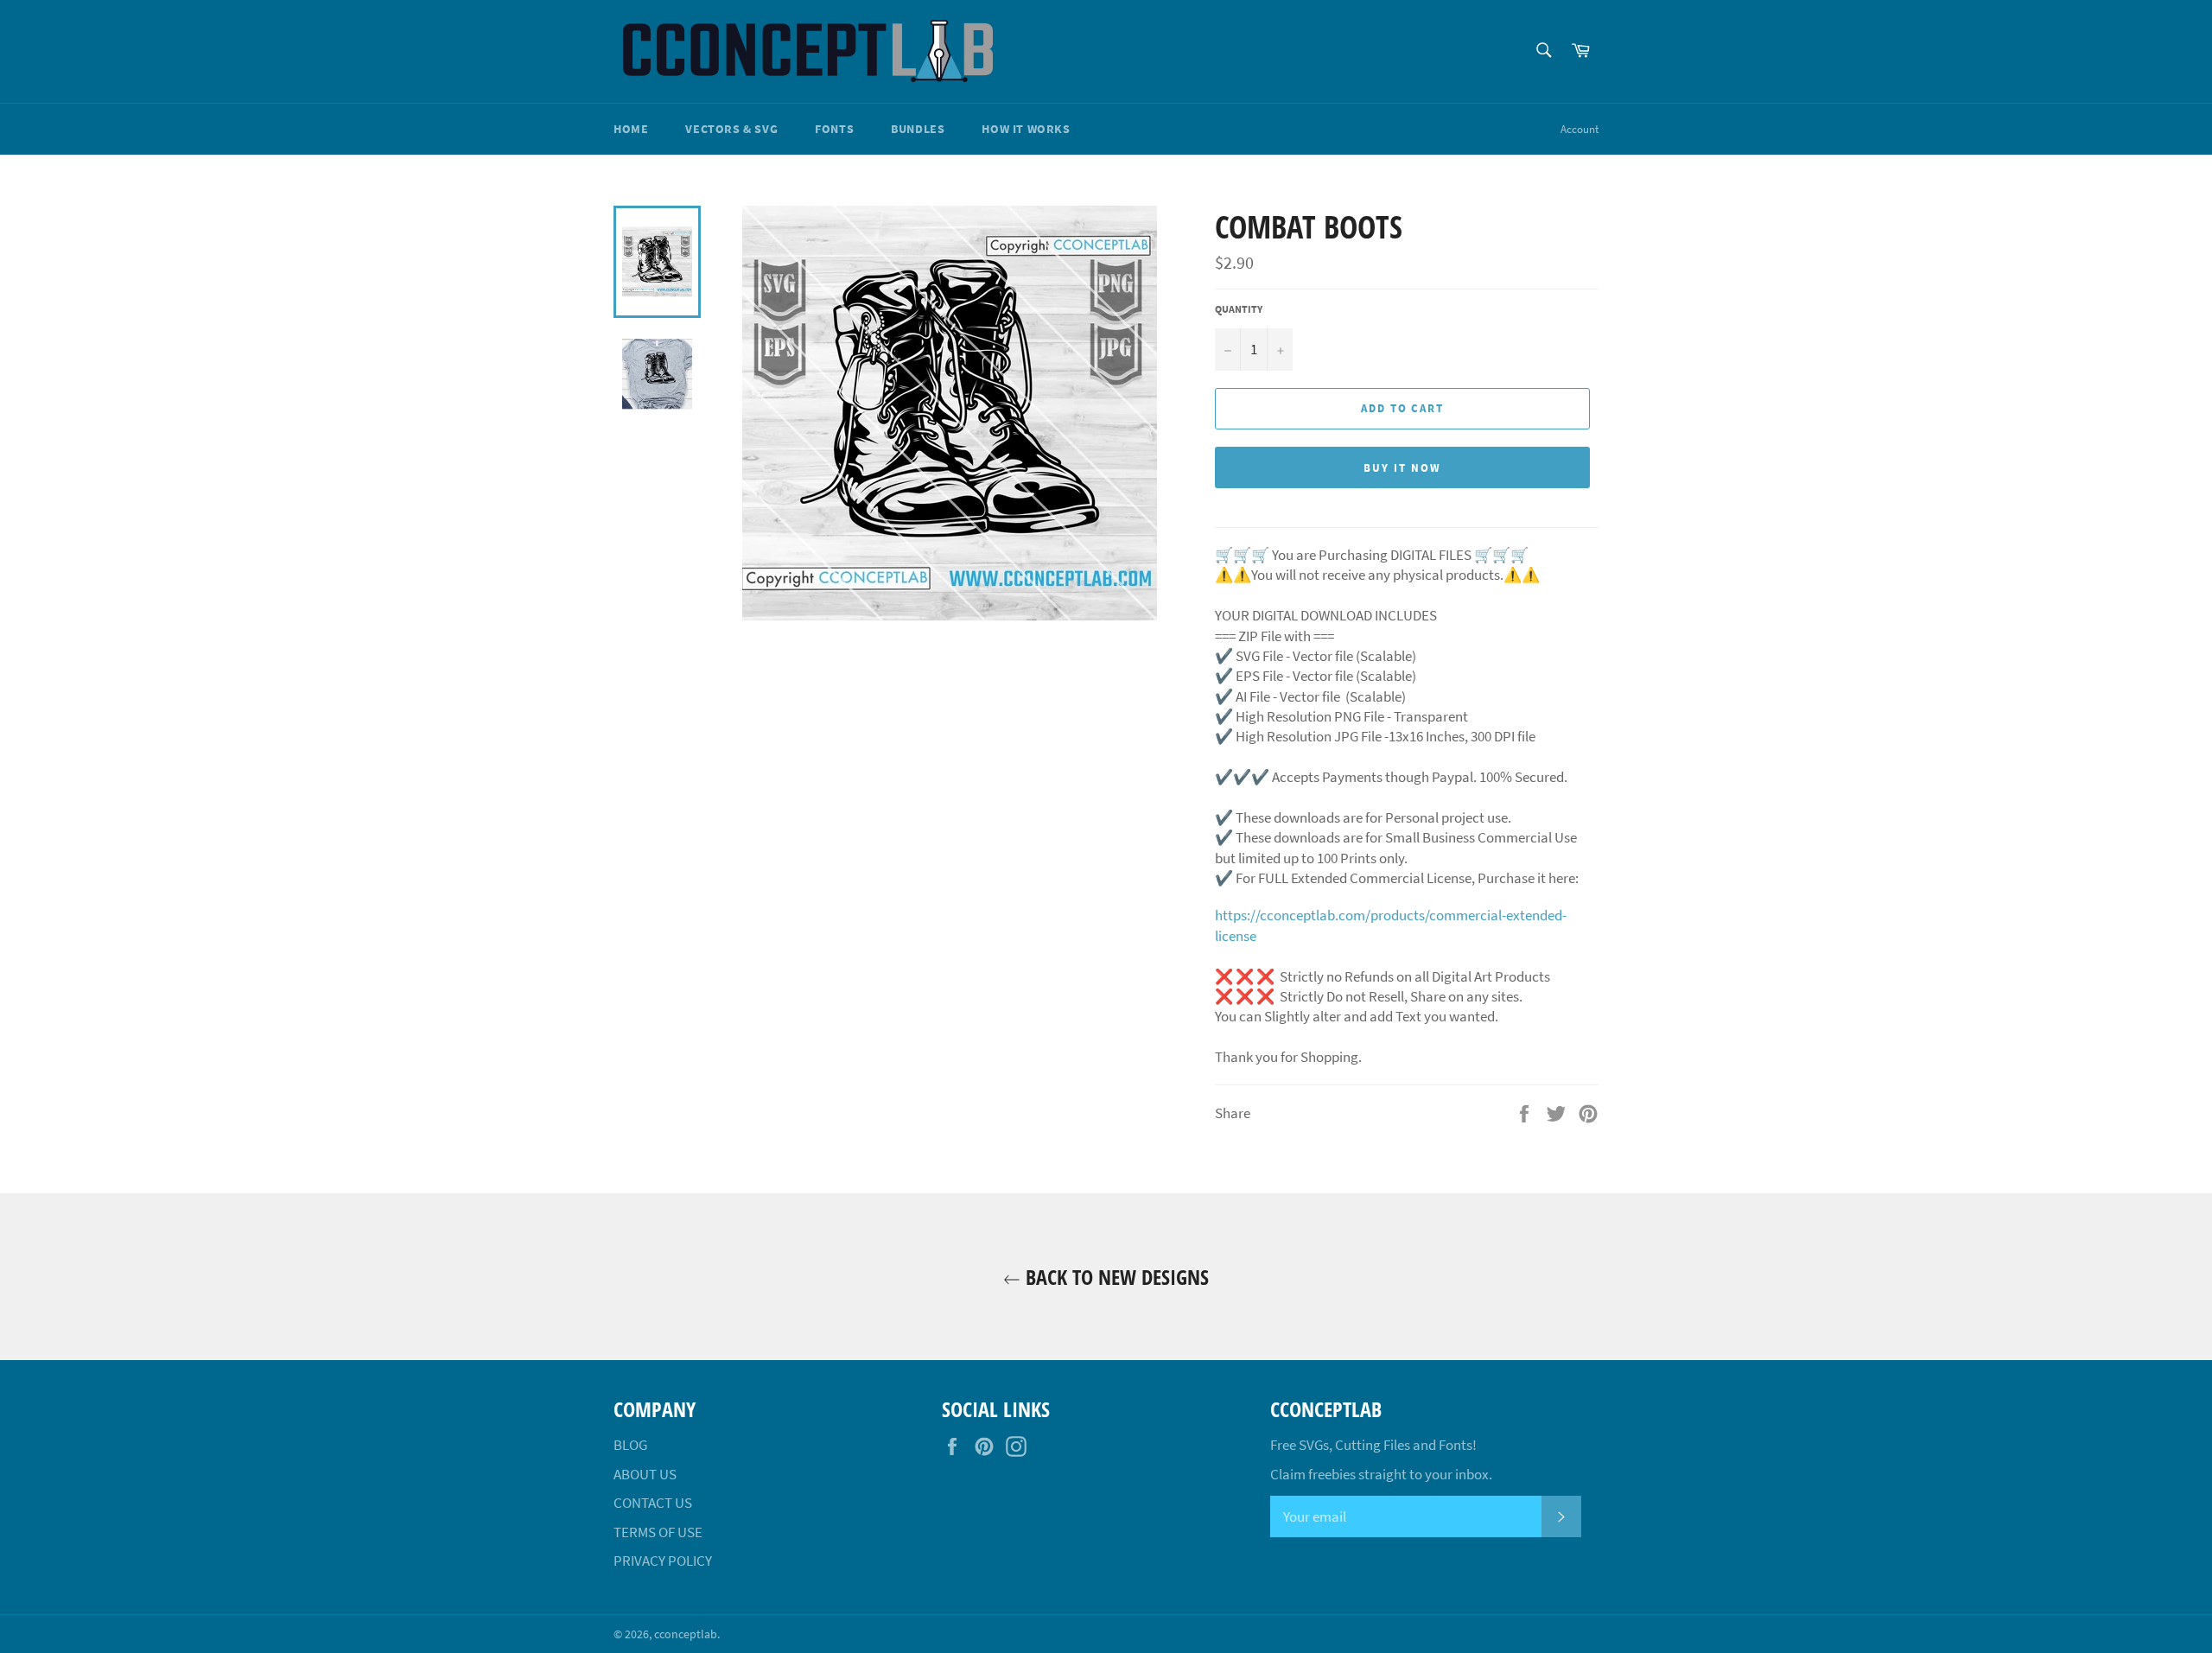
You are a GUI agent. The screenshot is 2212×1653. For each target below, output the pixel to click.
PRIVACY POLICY (663, 1561)
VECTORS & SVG (731, 129)
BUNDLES (918, 129)
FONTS (834, 129)
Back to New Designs (1115, 1277)
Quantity (1239, 309)
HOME (631, 129)
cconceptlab (686, 1634)
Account (1580, 129)
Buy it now (1402, 468)
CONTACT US (653, 1503)
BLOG (630, 1445)
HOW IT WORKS (1026, 129)
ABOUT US (645, 1474)
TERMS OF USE (658, 1532)
